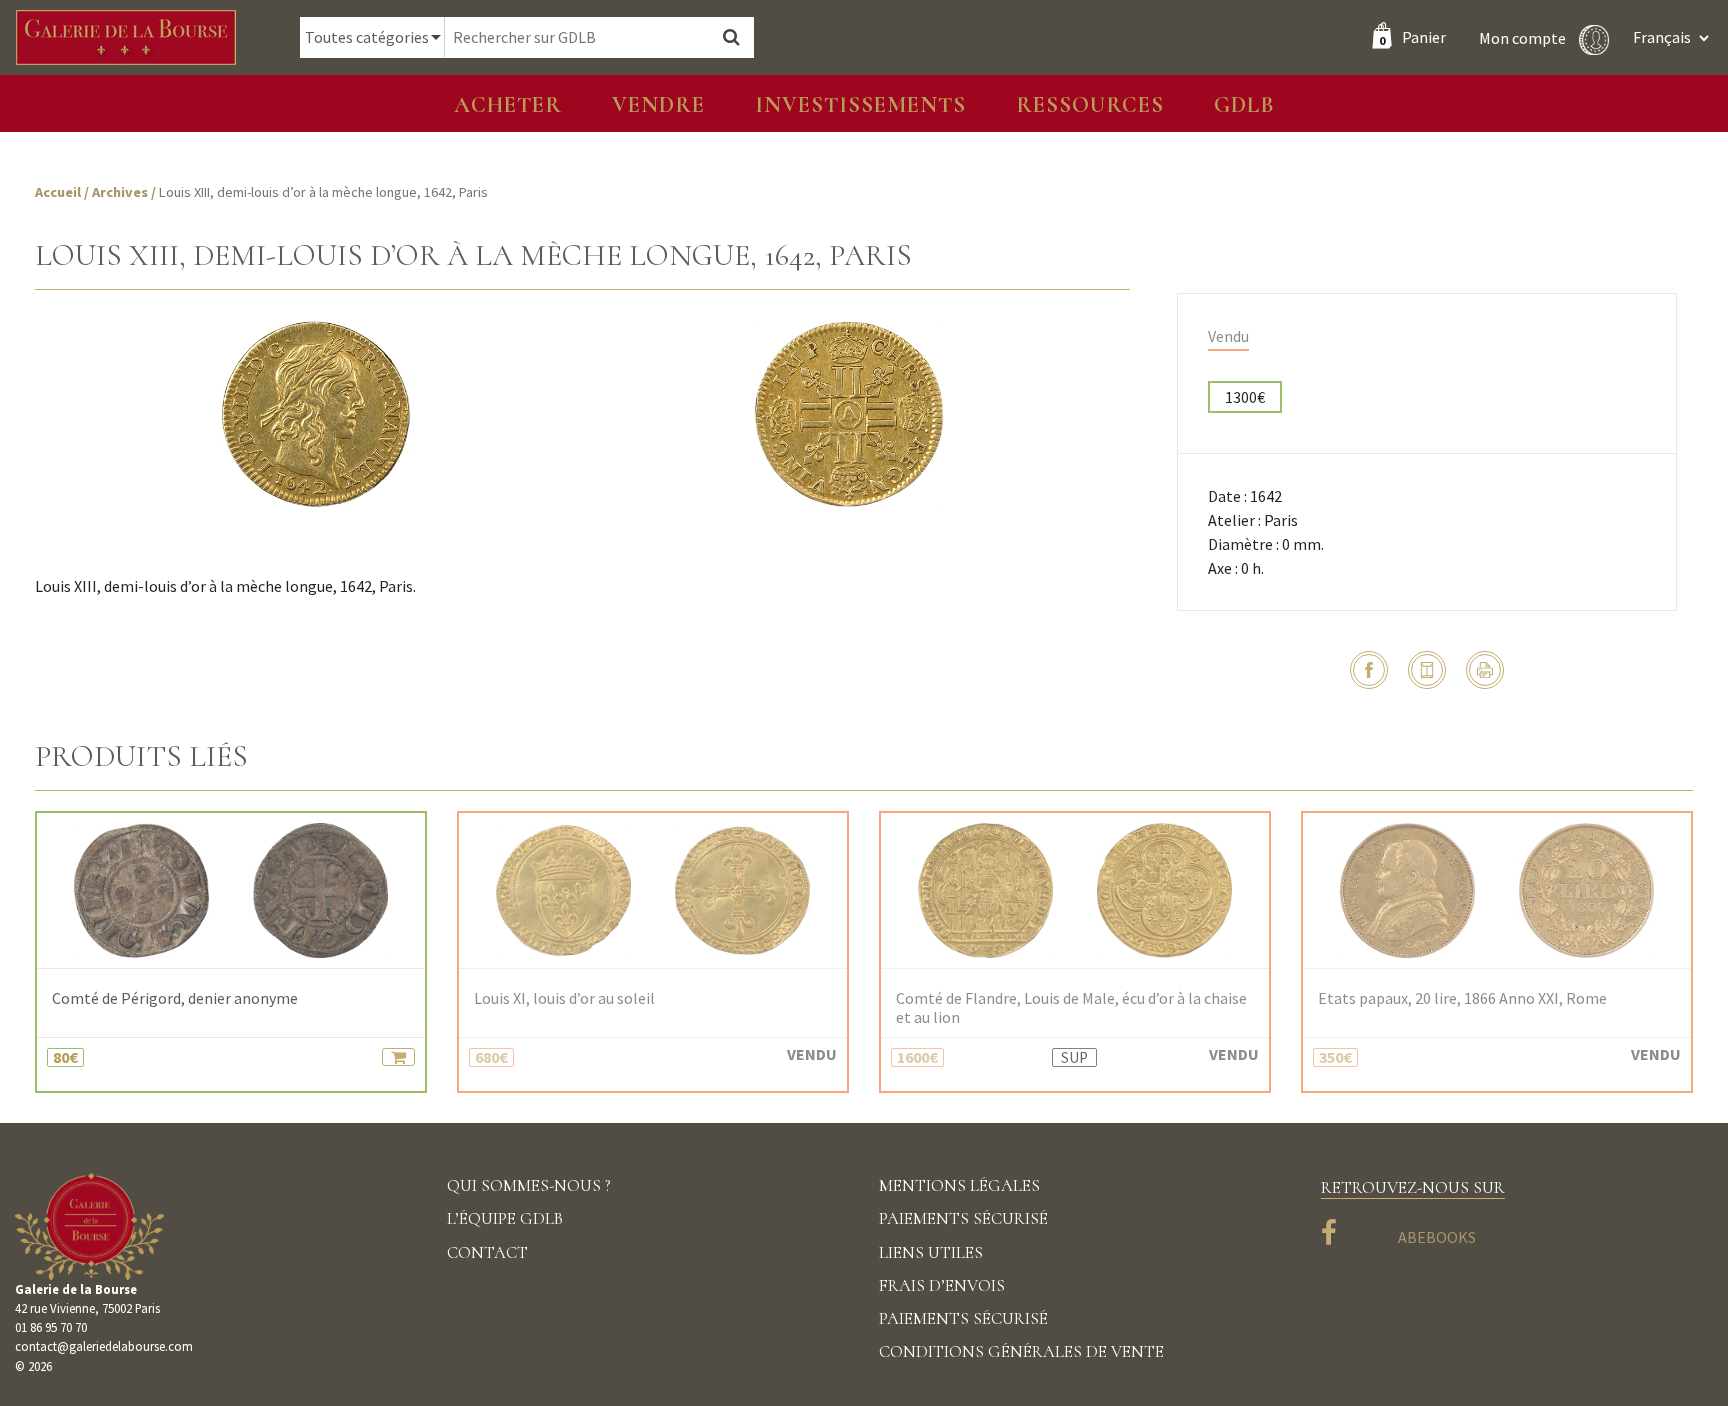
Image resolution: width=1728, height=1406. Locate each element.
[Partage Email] (1427, 670)
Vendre (658, 104)
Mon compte (1524, 37)
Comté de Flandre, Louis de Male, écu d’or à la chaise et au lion (1071, 1008)
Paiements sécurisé (963, 1218)
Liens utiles (931, 1252)
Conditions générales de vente (1021, 1351)
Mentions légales (959, 1185)
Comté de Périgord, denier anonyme (175, 998)
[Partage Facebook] (1369, 670)
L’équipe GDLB (505, 1218)
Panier (1412, 37)
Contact (487, 1252)
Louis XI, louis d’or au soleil (564, 998)
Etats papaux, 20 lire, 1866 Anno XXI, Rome (1462, 998)
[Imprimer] (1485, 670)
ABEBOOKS (1437, 1237)
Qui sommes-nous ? (529, 1185)
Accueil (58, 192)
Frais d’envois (942, 1285)
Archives (121, 192)
